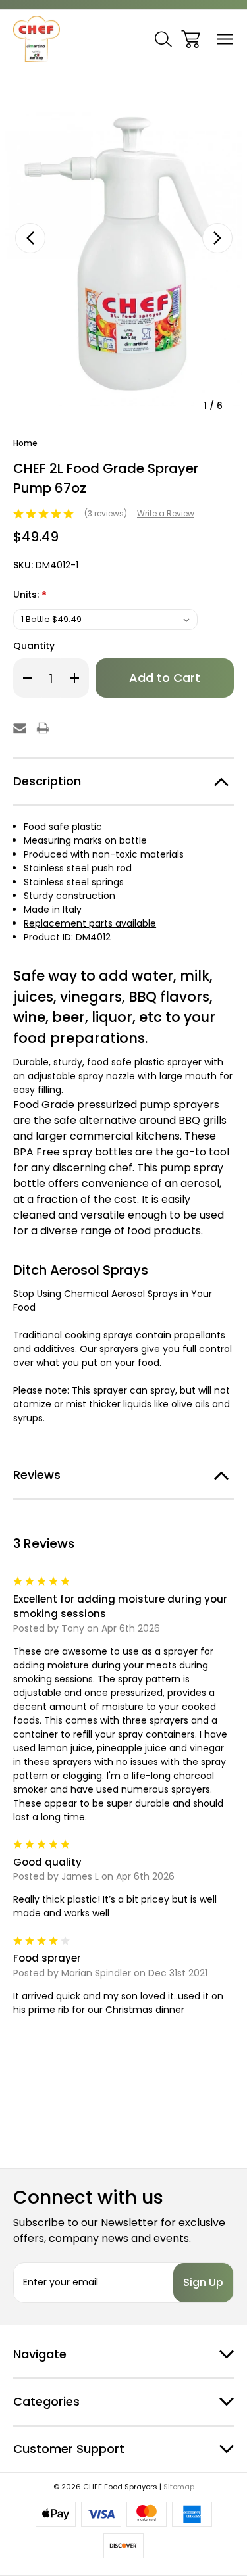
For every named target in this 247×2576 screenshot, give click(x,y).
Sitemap (179, 2487)
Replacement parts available (90, 923)
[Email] (20, 728)
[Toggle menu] (226, 39)
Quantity (34, 646)
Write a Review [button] (166, 513)
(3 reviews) (107, 513)
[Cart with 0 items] (191, 39)
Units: (30, 595)
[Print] (43, 728)
